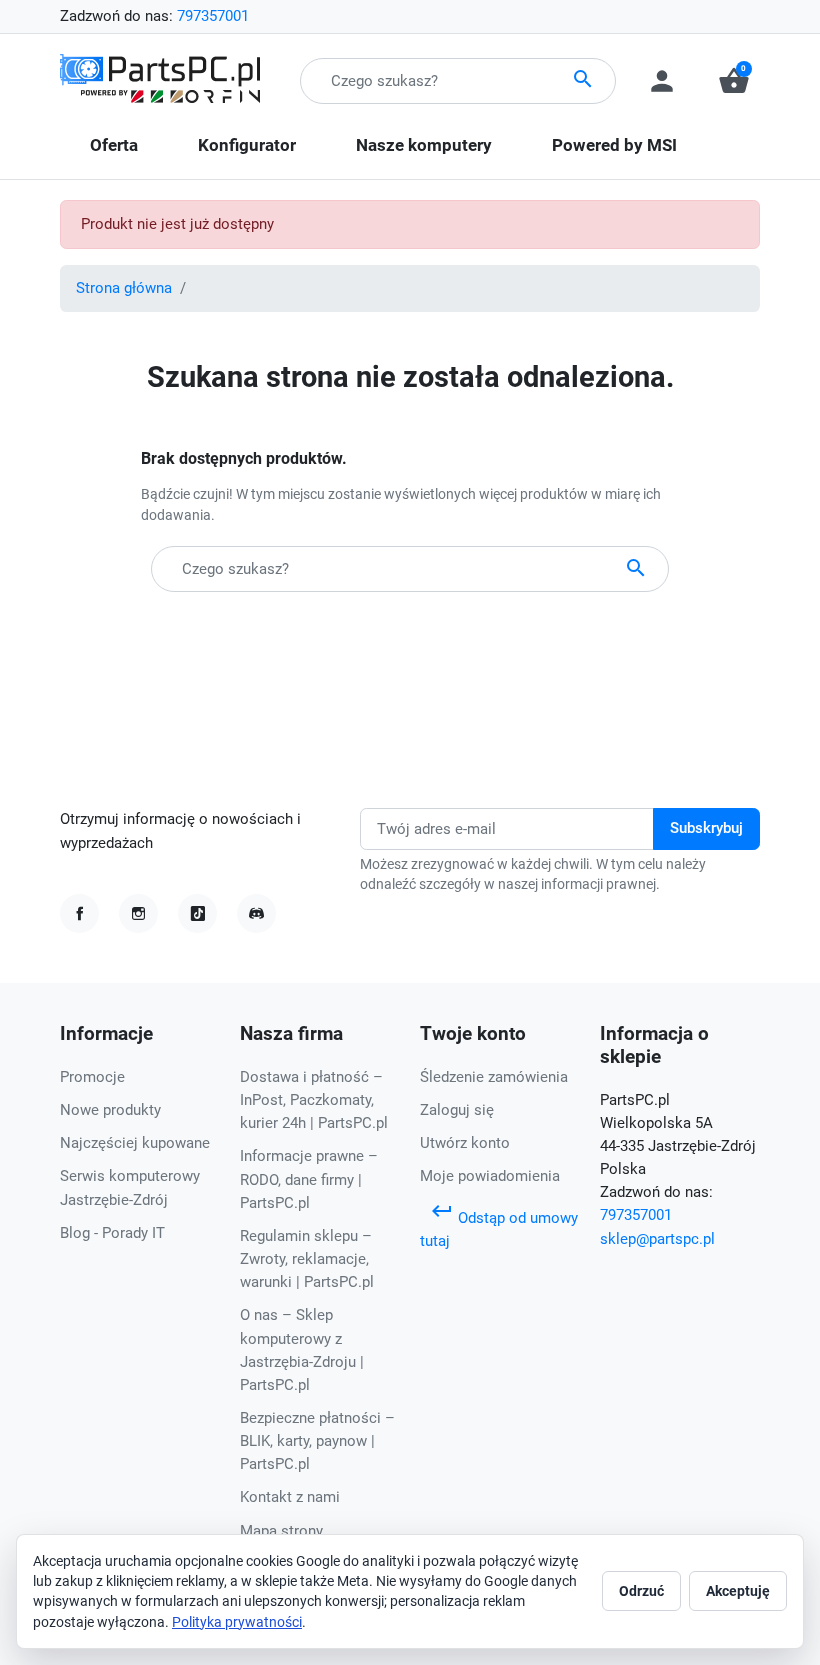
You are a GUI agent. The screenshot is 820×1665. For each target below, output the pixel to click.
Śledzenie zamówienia (494, 1077)
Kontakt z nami (290, 1497)
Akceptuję (738, 1591)
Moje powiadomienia (490, 1176)
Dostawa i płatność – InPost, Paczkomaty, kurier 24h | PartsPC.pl (314, 1100)
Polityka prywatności (237, 1622)
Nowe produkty (110, 1110)
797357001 (213, 16)
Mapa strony (281, 1531)
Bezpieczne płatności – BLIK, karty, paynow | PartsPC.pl (317, 1441)
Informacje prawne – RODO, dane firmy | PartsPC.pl (309, 1179)
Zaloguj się (457, 1110)
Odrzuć (641, 1591)
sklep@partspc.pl (657, 1239)
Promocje (92, 1077)
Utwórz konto (465, 1143)
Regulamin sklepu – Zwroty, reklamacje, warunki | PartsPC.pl (307, 1259)
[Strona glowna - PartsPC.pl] (160, 80)
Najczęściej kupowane (135, 1143)
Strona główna (124, 288)
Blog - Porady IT (112, 1233)
